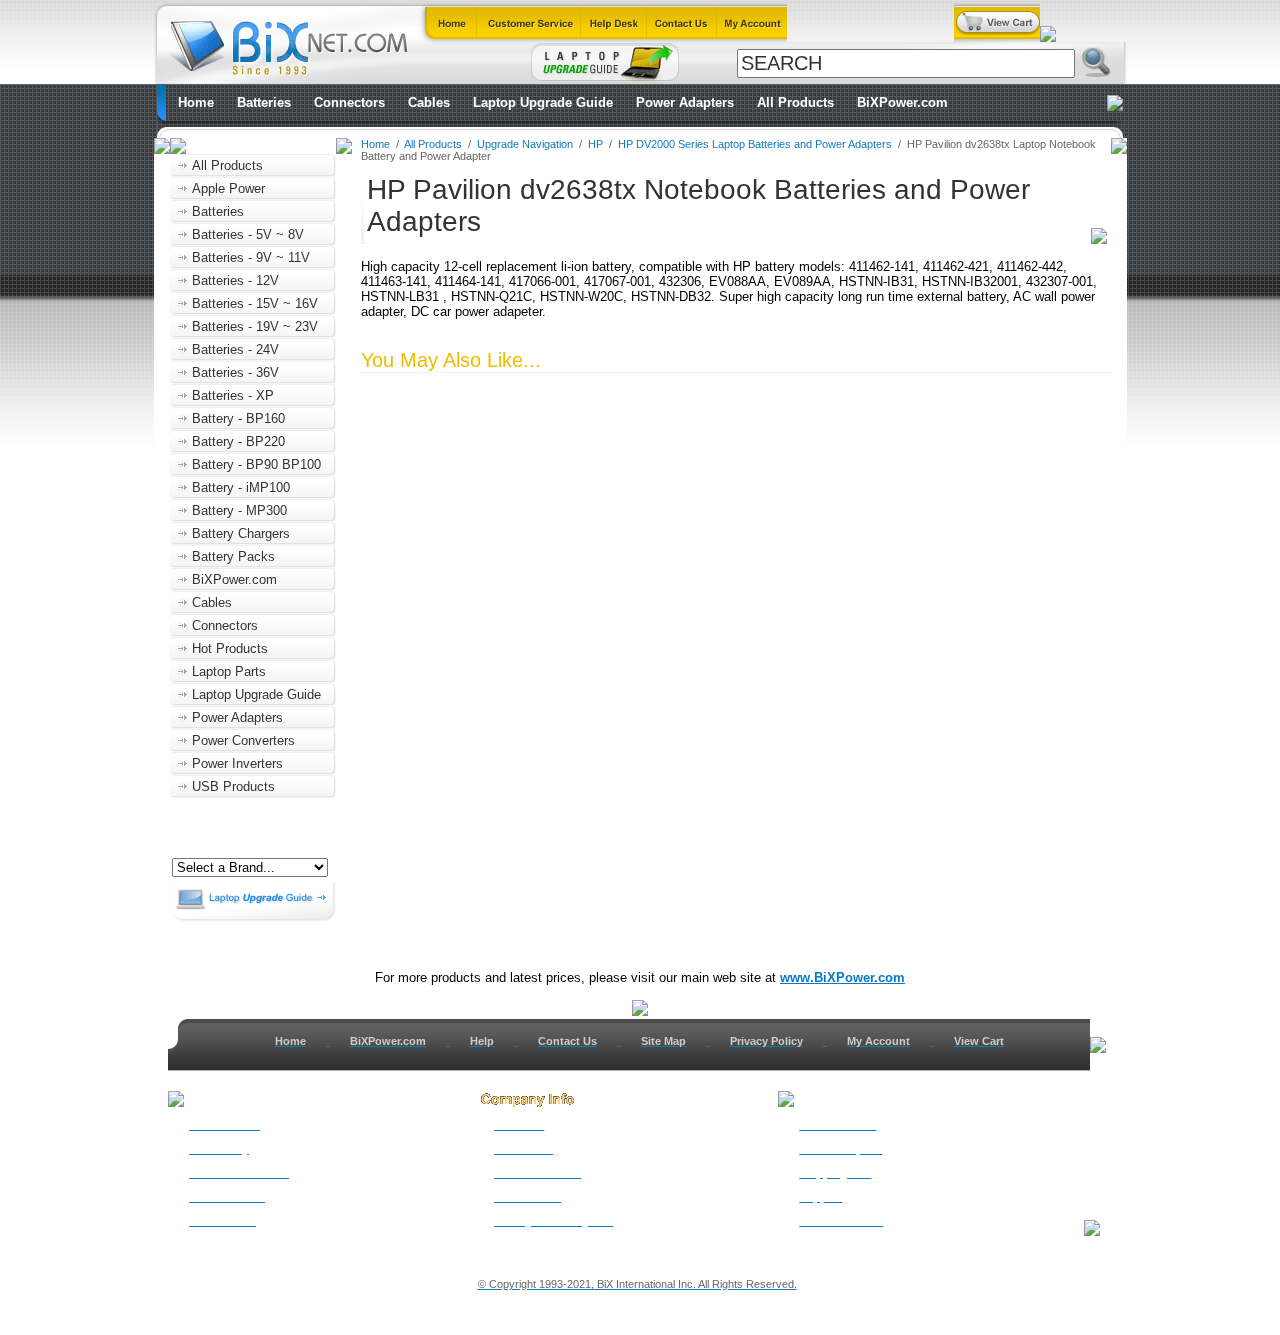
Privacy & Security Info (553, 1221)
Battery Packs (233, 556)
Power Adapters (685, 102)
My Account (878, 1041)
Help (482, 1041)
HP (595, 144)
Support (820, 1197)
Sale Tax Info (222, 1221)
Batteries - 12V (235, 280)
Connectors (349, 102)
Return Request (840, 1149)
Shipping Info (835, 1173)
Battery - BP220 (238, 441)
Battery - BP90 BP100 (256, 464)
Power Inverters (237, 763)
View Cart (979, 1041)
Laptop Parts (229, 671)
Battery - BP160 (238, 418)
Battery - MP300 (239, 510)
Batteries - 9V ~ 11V (251, 257)
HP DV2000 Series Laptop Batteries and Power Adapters (755, 144)
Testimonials (527, 1197)
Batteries (264, 102)
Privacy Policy (766, 1041)
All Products (795, 102)
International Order (239, 1173)
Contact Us (567, 1041)
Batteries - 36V (235, 372)
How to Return (837, 1125)
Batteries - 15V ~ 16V (255, 303)
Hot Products (230, 648)
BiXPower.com (902, 102)
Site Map (663, 1041)
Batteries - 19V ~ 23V (255, 326)
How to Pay (219, 1149)
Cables (429, 102)
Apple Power (228, 188)
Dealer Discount (841, 1221)
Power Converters (243, 740)
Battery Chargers (241, 533)
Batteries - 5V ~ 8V (248, 234)
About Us (519, 1125)
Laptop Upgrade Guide (543, 102)
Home (196, 102)
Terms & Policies (537, 1173)
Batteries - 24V (235, 349)
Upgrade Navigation (525, 144)
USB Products (233, 786)
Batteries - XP (233, 395)
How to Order (224, 1125)
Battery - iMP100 (241, 487)
